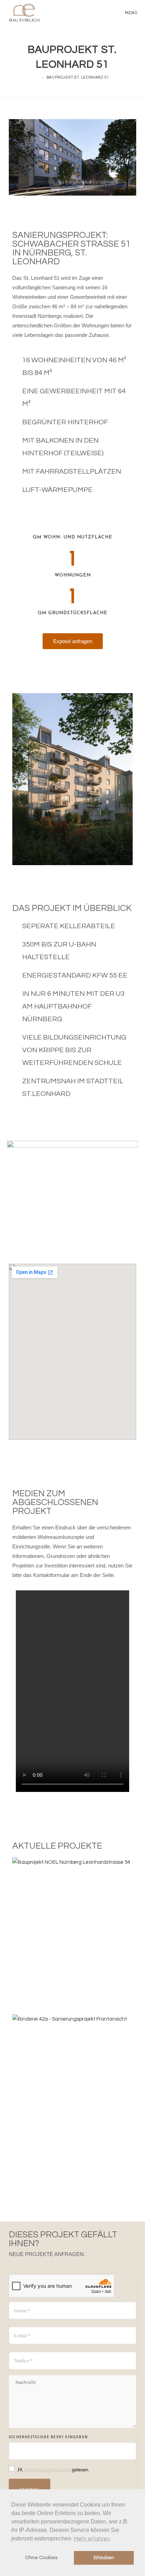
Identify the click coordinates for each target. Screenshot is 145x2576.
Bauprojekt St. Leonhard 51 (78, 77)
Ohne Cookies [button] (41, 2557)
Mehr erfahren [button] (92, 2539)
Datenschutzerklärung (47, 2470)
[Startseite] (38, 77)
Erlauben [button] (104, 2557)
